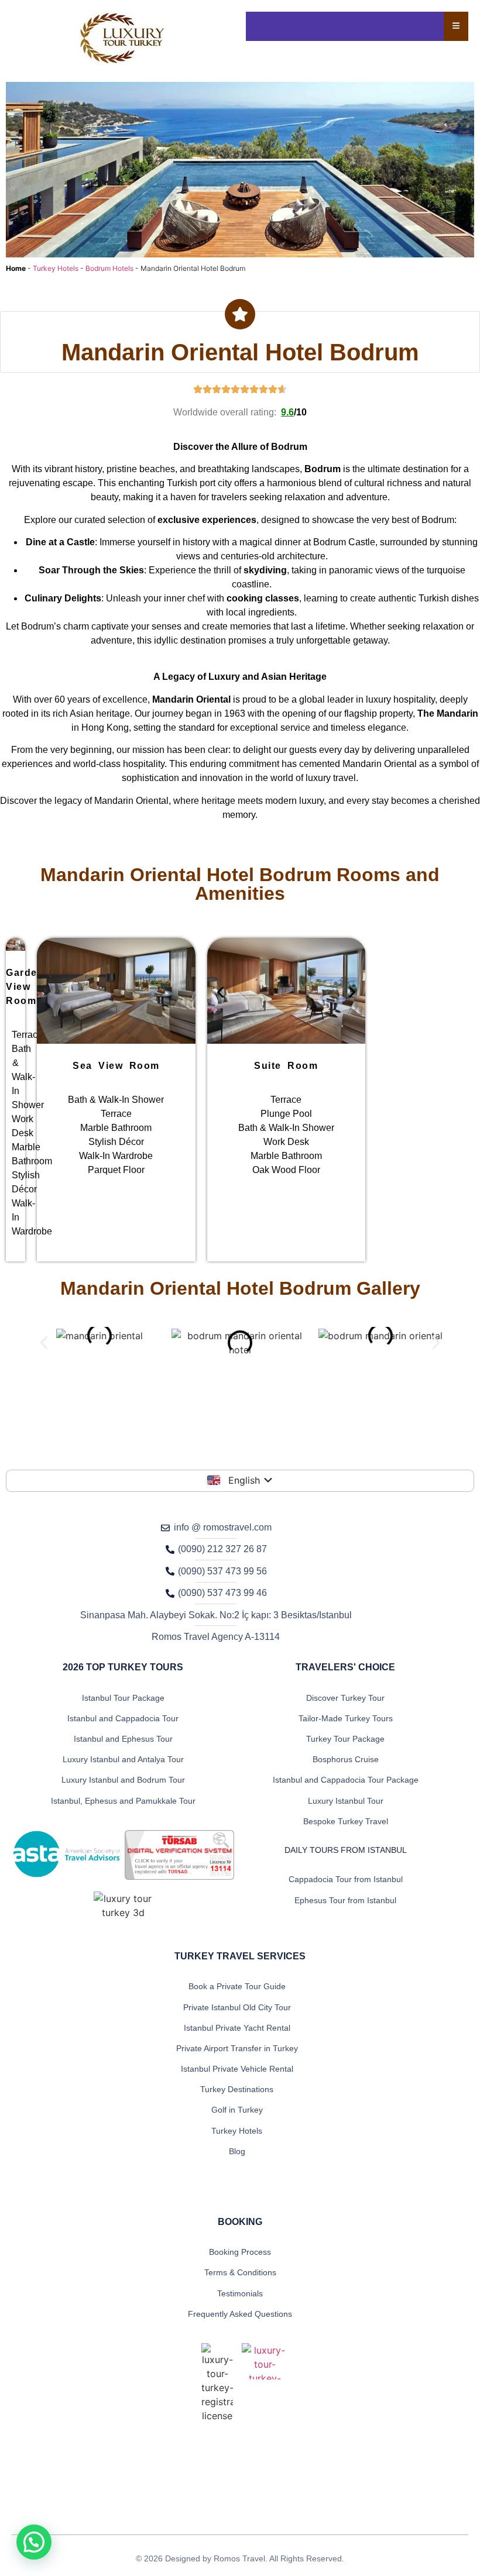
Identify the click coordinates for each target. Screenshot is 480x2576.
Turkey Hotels (56, 268)
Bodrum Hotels (109, 268)
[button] (220, 993)
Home (16, 268)
